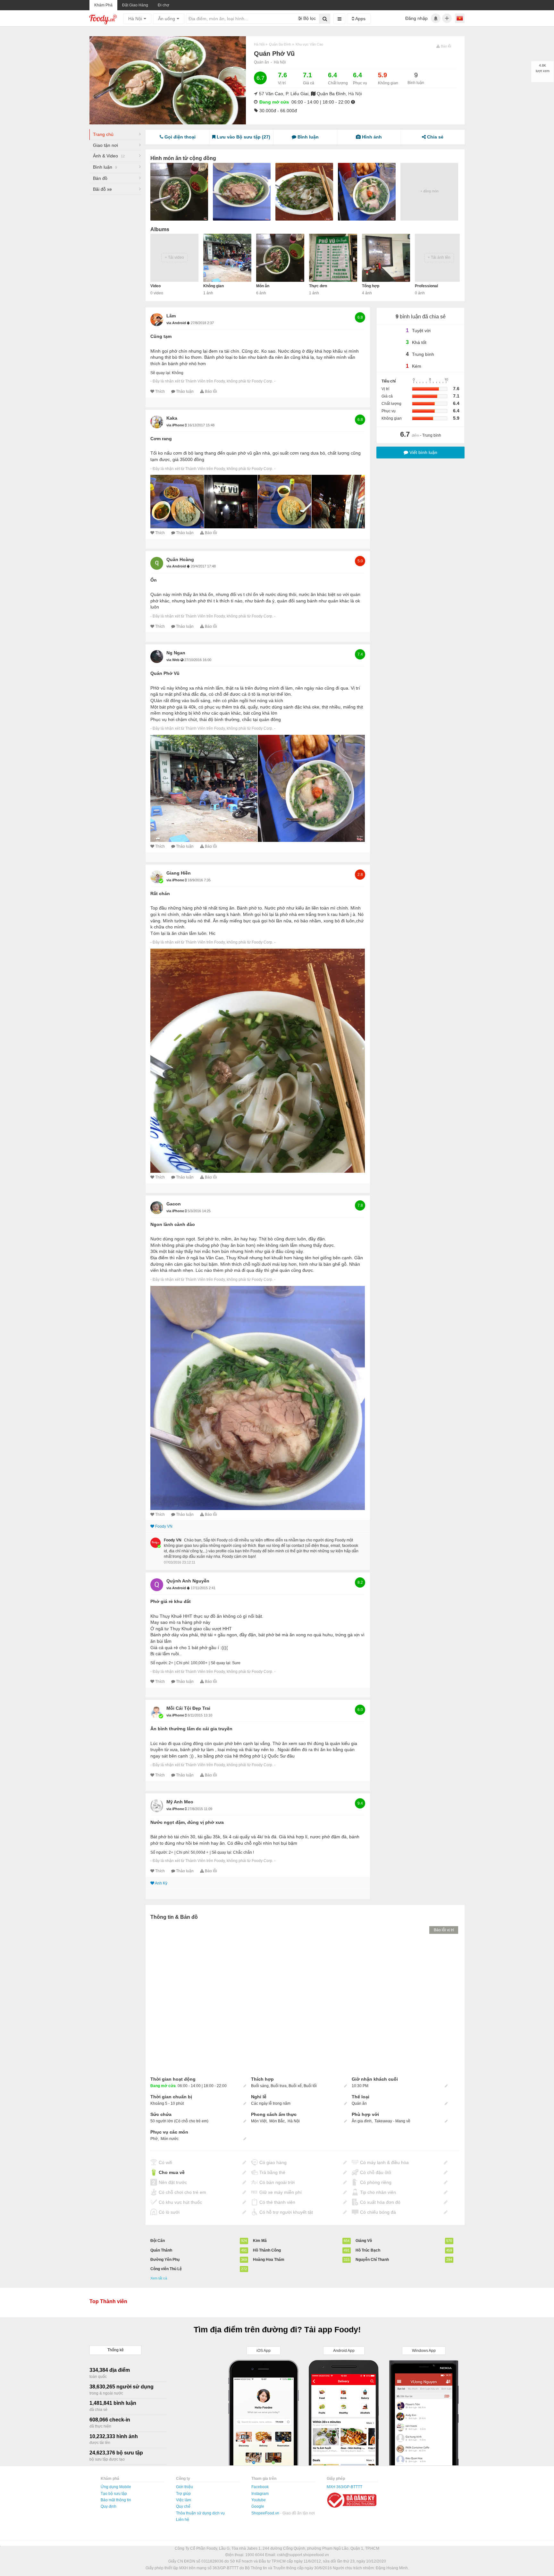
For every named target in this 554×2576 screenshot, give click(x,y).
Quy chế (183, 2506)
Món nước (170, 2139)
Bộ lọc (309, 18)
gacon (174, 1204)
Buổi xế (295, 2086)
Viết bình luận (423, 452)
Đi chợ (164, 5)
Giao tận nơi (105, 145)
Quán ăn (261, 62)
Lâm (171, 316)
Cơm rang (161, 439)
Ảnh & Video (109, 156)
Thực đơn (318, 286)
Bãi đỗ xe (102, 189)
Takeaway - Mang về (392, 2121)
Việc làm (184, 2500)
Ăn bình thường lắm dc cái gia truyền (191, 1729)
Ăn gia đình (362, 2121)
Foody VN (164, 1526)
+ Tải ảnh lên (439, 257)
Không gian (214, 286)
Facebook (260, 2487)
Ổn (154, 580)
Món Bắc (277, 2121)
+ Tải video (174, 257)
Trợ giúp (183, 2494)
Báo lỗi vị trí (444, 1930)
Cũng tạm (161, 336)
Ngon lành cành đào (173, 1224)
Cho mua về (172, 2172)
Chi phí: (183, 1663)
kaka (172, 418)
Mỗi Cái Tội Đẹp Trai (188, 1708)
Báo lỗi (211, 391)
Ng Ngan (176, 653)
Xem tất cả (159, 2278)
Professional (426, 286)
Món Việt (259, 2121)
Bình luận (105, 167)
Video (155, 286)
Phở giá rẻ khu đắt (171, 1601)
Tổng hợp (371, 286)
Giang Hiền (179, 873)
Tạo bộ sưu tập (114, 2494)
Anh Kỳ (161, 1883)
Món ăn (263, 286)
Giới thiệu (185, 2487)
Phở (154, 2139)
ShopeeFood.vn (266, 2513)
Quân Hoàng (180, 559)
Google (258, 2506)
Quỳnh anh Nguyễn (188, 1581)
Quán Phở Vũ (165, 673)
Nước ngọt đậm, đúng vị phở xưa (187, 1822)
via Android (177, 323)
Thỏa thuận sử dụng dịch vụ (200, 2513)
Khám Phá (103, 5)
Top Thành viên (108, 2301)
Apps (360, 19)
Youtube (259, 2500)
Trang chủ (103, 134)
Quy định (109, 2506)
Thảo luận (185, 391)
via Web (173, 660)
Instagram (260, 2494)
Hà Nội (280, 62)
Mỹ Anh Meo (180, 1802)
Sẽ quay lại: (161, 373)
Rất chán (160, 894)
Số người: (159, 1663)
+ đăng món (429, 191)
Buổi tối (310, 2086)
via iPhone (176, 425)
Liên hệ (183, 2520)
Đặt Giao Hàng (135, 5)
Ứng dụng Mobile (116, 2487)
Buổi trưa (279, 2086)
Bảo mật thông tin (116, 2500)
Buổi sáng (260, 2086)
